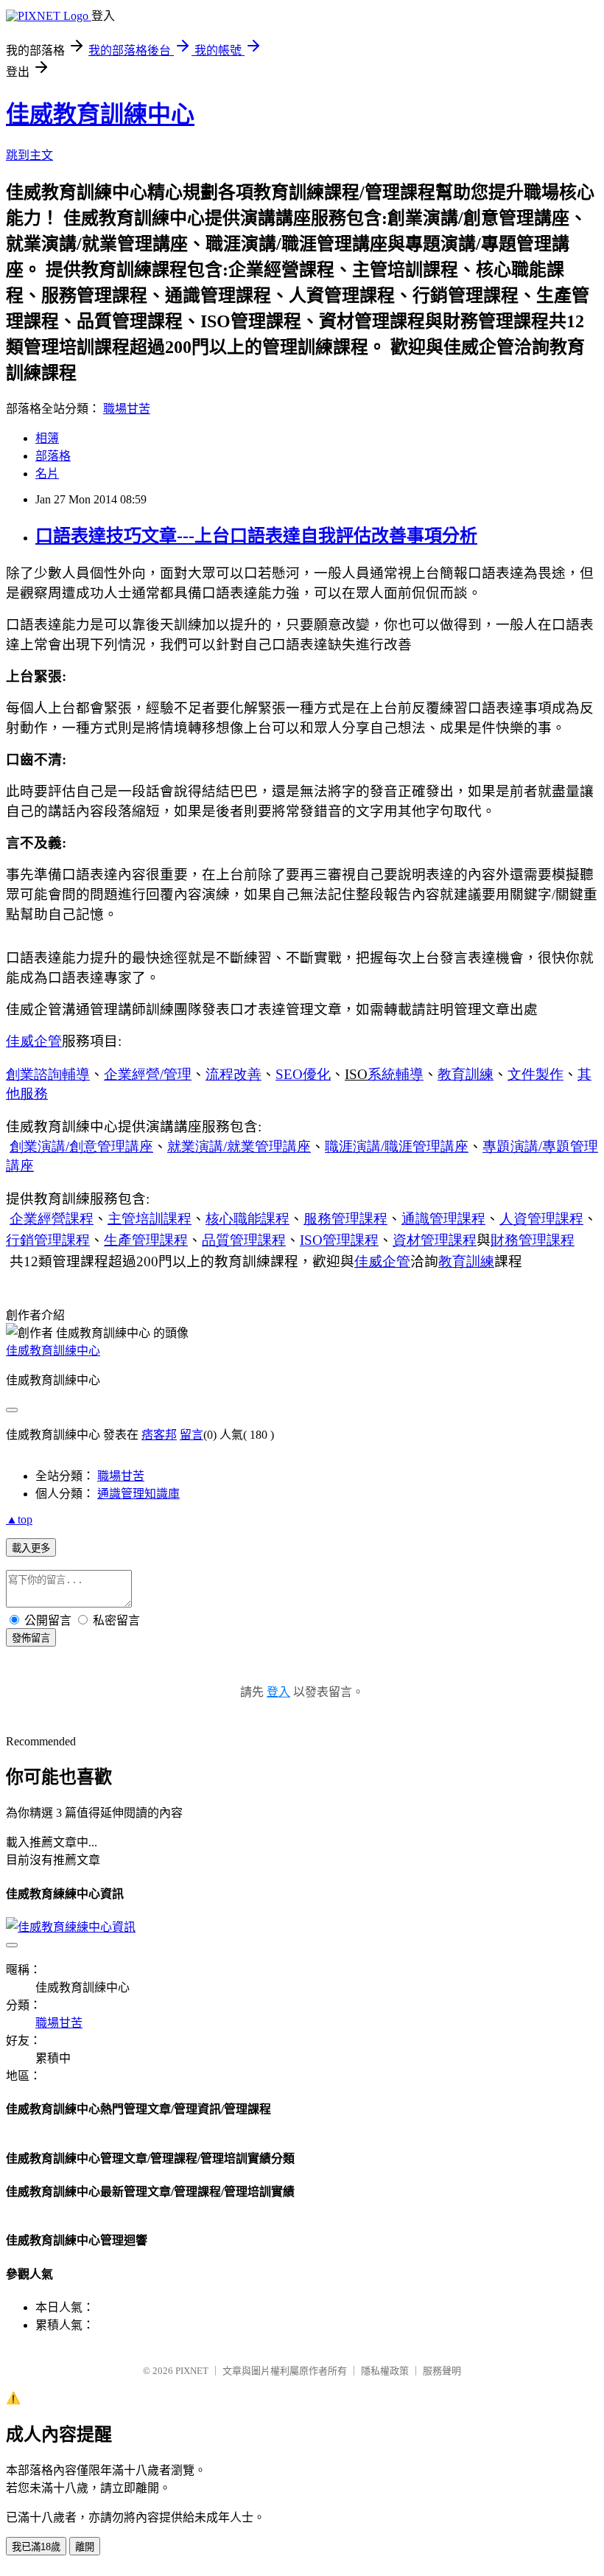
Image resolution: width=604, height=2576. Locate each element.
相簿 (47, 438)
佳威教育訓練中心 (100, 114)
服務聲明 (442, 2371)
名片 (47, 474)
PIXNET (192, 2371)
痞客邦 (159, 1435)
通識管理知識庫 (138, 1494)
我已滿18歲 (36, 2547)
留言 (192, 1435)
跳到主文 (29, 155)
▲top (19, 1519)
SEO (303, 1074)
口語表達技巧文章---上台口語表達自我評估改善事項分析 (256, 536)
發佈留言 (31, 1638)
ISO (339, 1240)
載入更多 (31, 1548)
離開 (85, 2547)
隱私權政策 (385, 2371)
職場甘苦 (127, 409)
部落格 (53, 456)
